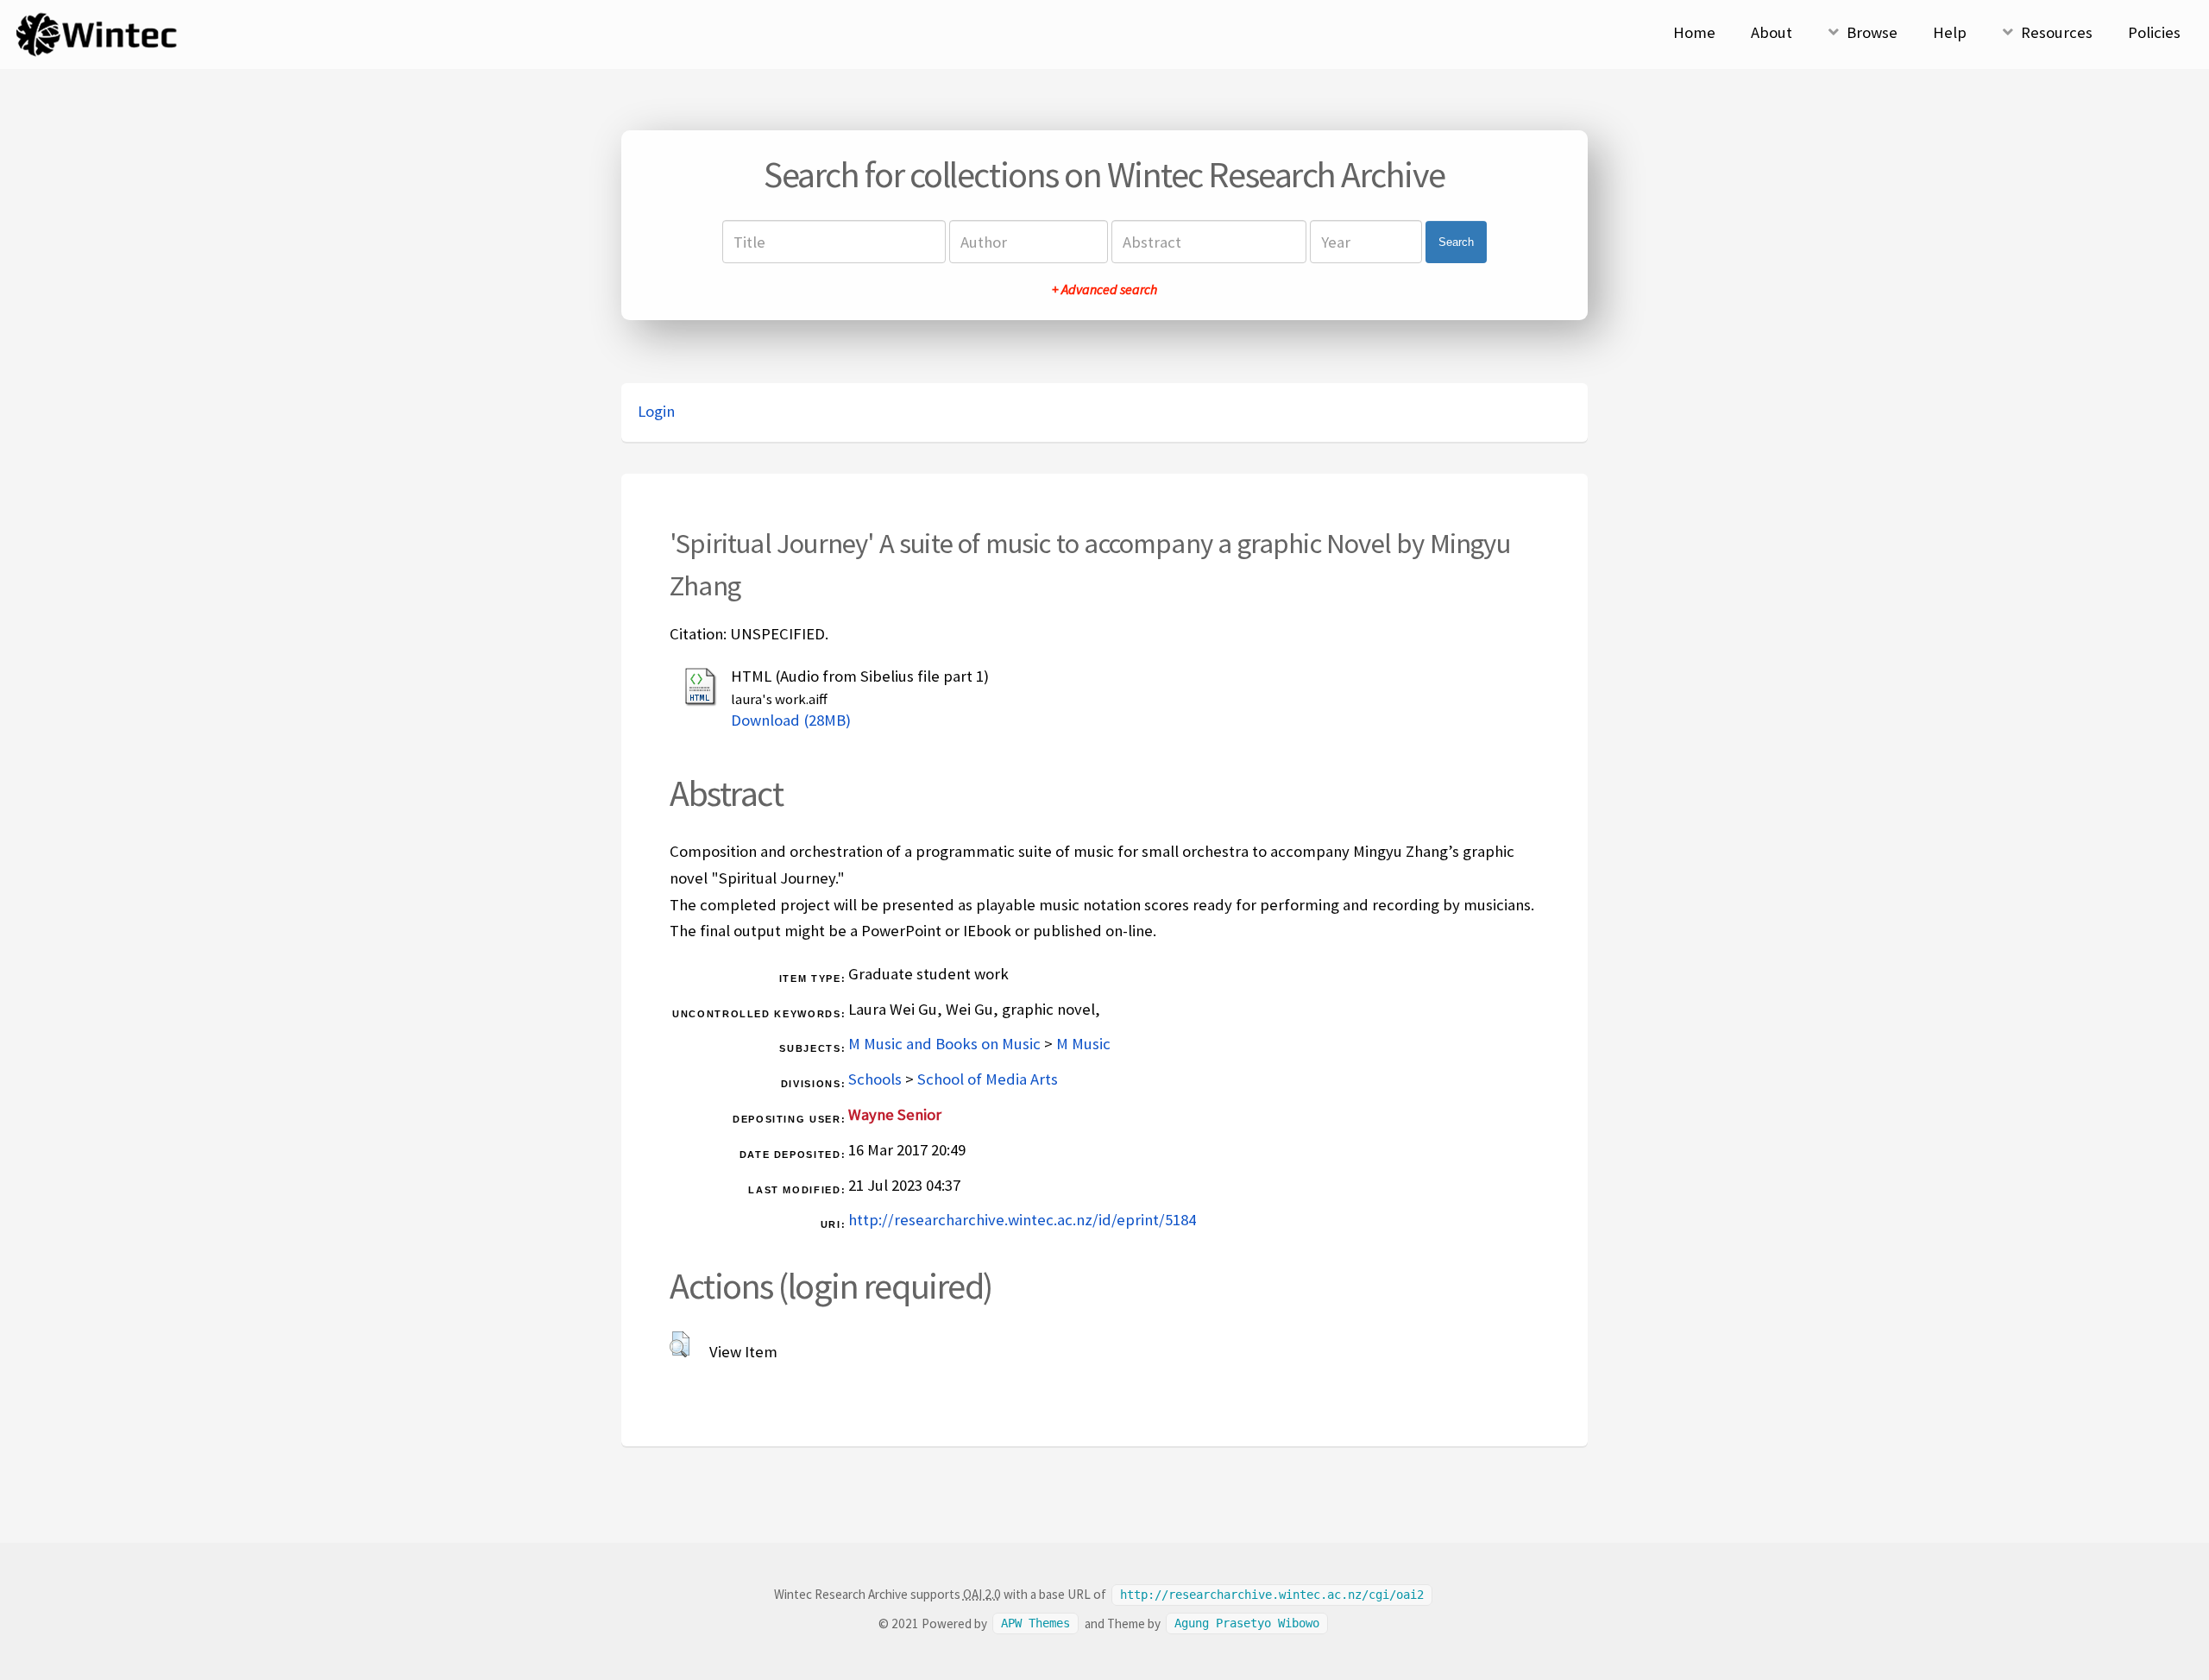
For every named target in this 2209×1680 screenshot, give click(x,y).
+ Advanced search (1104, 289)
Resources (2057, 32)
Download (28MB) (791, 720)
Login (656, 411)
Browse (1872, 32)
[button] (680, 1344)
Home (1694, 32)
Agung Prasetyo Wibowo (1247, 1624)
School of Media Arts (988, 1079)
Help (1950, 32)
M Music (1083, 1044)
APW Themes (1035, 1624)
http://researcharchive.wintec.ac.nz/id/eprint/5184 (1022, 1220)
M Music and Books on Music (944, 1044)
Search (1456, 242)
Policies (2154, 32)
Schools (875, 1079)
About (1772, 32)
